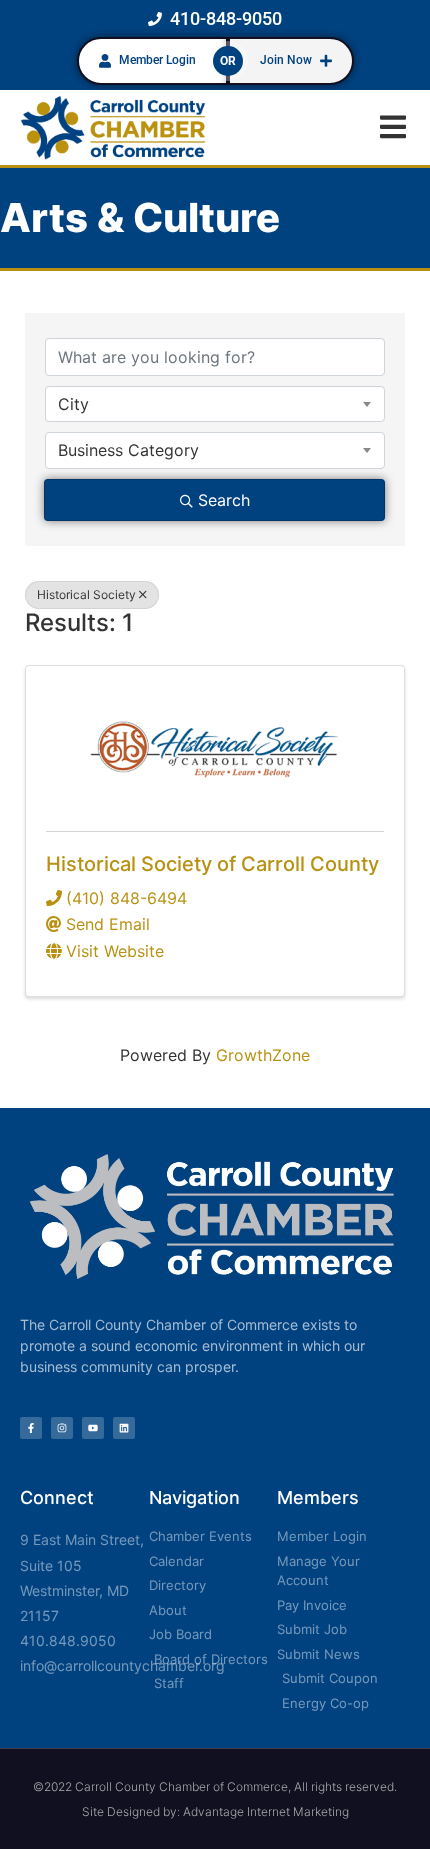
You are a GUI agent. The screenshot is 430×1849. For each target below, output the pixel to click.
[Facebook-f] (31, 1428)
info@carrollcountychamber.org (122, 1665)
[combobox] (215, 404)
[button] (392, 127)
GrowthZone (263, 1055)
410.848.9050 (68, 1640)
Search (224, 500)
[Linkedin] (124, 1428)
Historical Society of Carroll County (212, 864)
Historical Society (86, 594)
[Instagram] (62, 1428)
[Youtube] (93, 1428)
